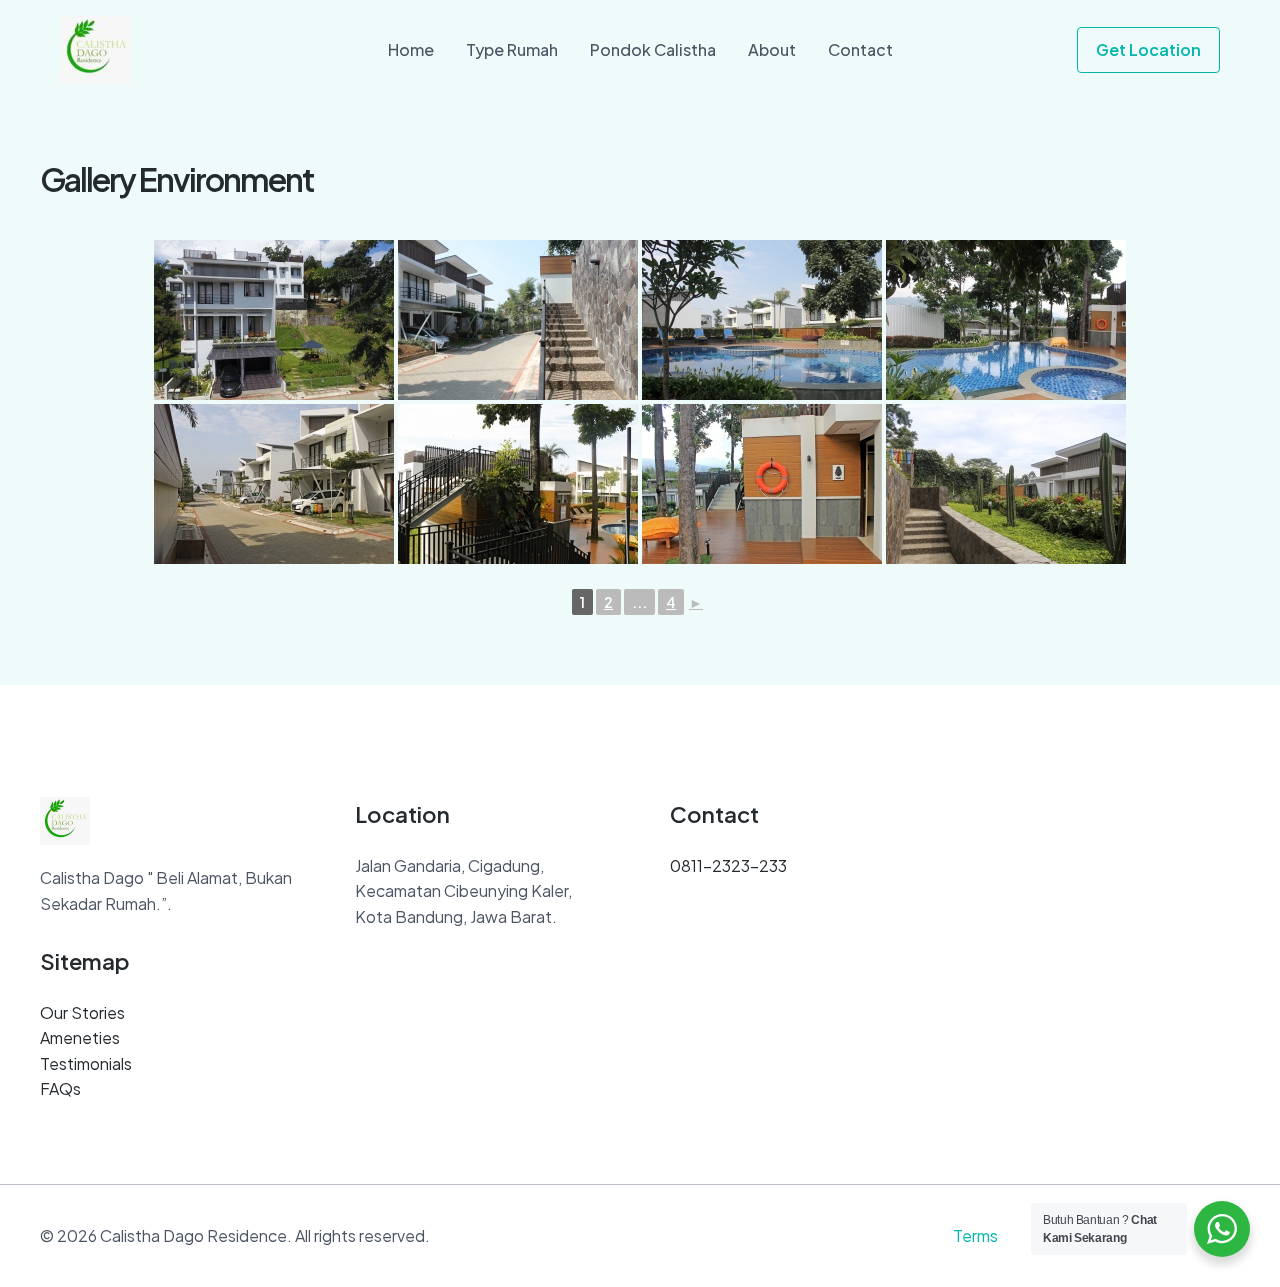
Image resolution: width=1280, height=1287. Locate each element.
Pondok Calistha (653, 49)
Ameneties (80, 1037)
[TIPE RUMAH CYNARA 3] (274, 320)
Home (411, 49)
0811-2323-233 (728, 865)
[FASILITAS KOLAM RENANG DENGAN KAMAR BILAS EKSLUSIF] (518, 484)
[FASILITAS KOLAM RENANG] (762, 320)
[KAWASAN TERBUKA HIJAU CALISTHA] (1006, 484)
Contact (860, 49)
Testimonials (86, 1063)
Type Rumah (512, 49)
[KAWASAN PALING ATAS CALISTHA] (274, 484)
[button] (1148, 50)
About (772, 49)
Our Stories (82, 1012)
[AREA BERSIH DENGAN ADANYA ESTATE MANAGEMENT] (518, 320)
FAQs (60, 1088)
